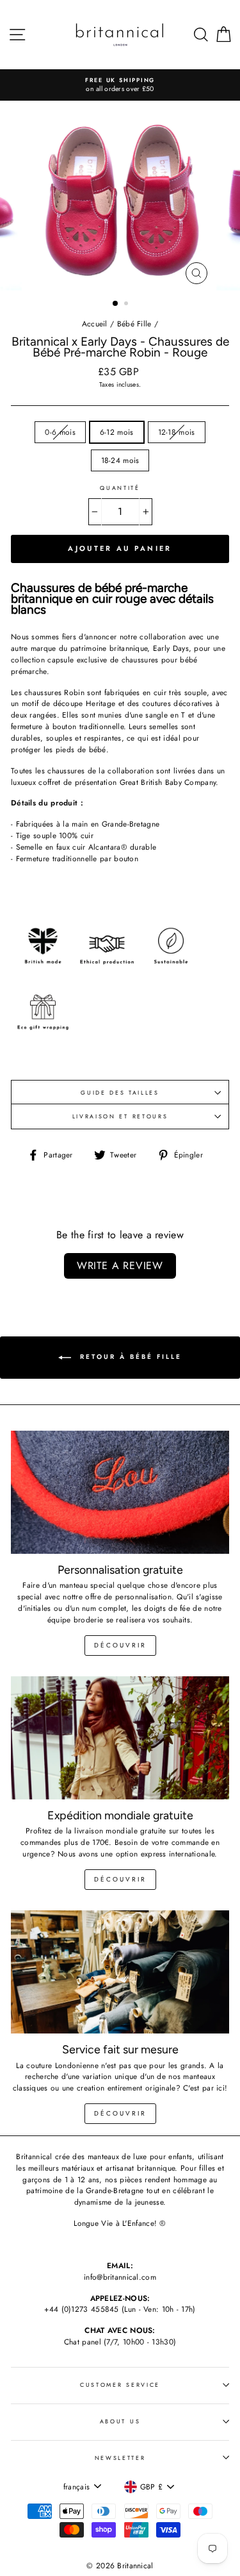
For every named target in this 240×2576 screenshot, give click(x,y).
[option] (120, 85)
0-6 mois (60, 432)
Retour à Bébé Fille (129, 1357)
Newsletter (120, 2458)
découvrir (120, 1645)
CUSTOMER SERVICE (120, 2385)
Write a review (120, 1266)
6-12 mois (117, 432)
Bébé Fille (134, 324)
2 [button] (127, 305)
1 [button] (116, 304)
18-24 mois (120, 460)
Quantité (120, 488)
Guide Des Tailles (120, 1092)
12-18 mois (177, 432)
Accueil (95, 324)
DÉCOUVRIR (120, 1879)
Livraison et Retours (120, 1116)
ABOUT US (120, 2421)
